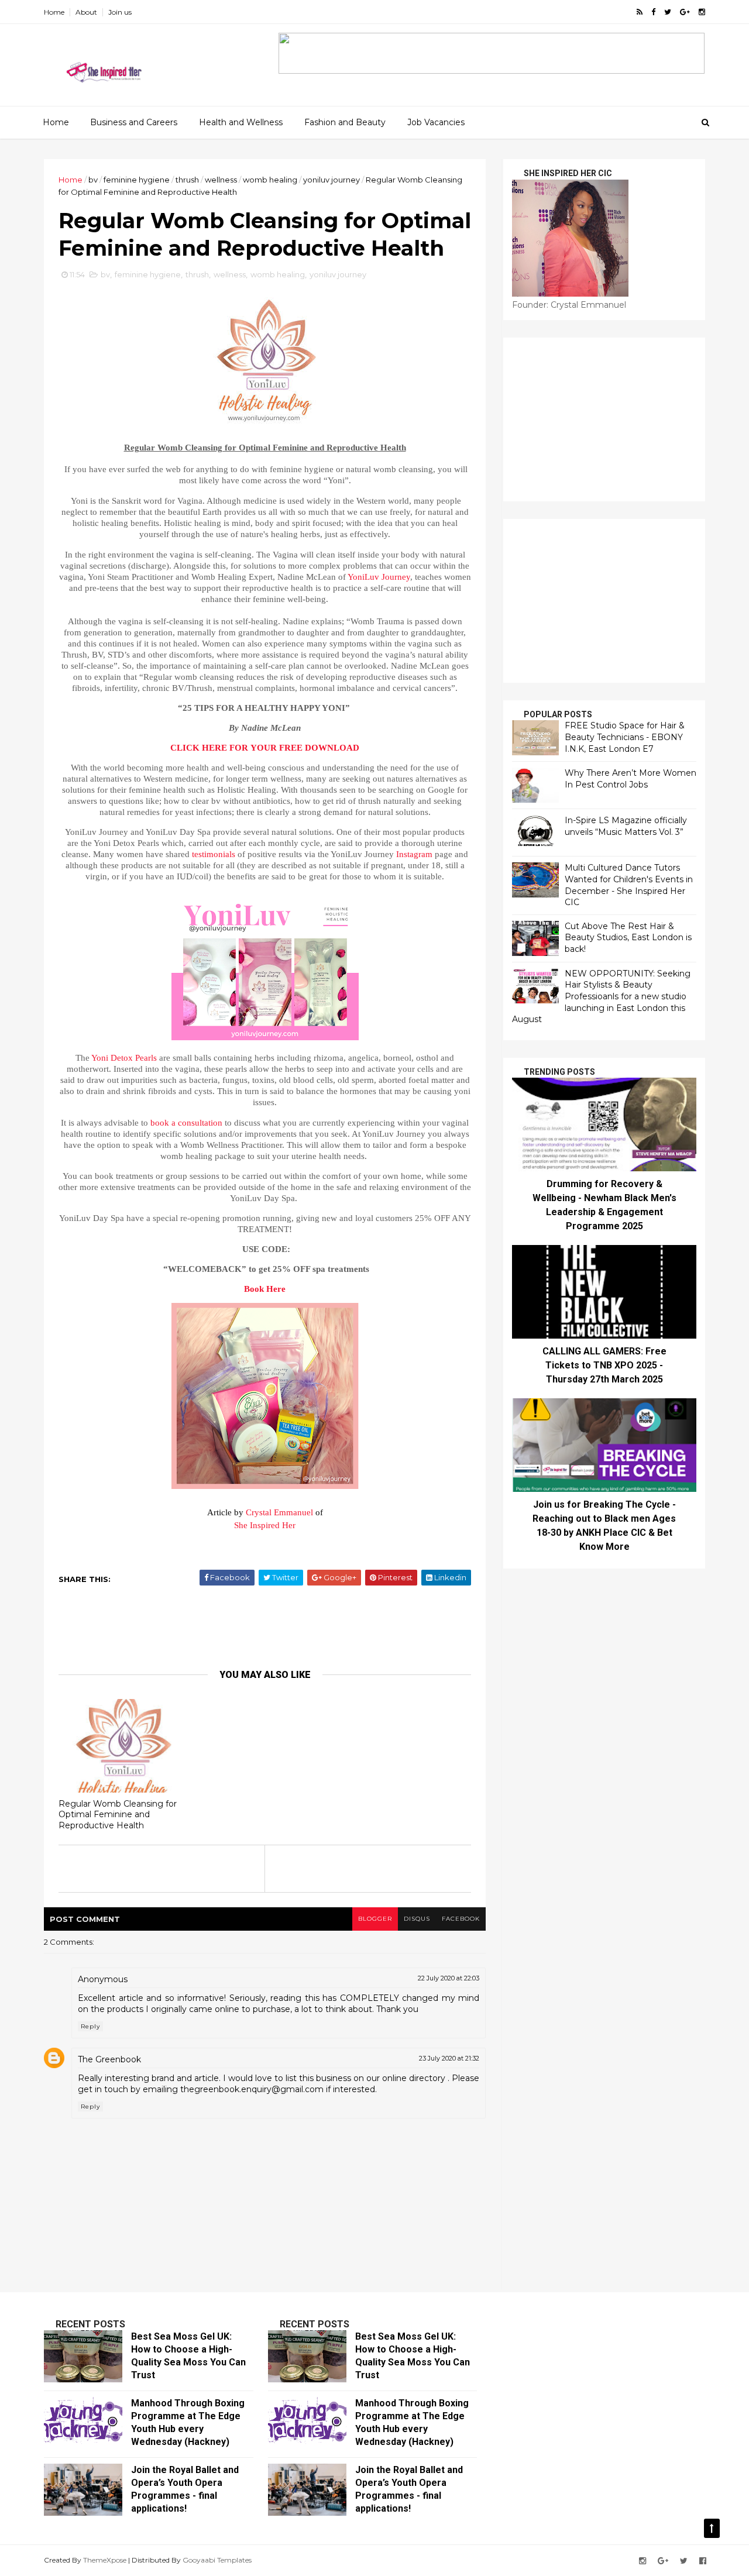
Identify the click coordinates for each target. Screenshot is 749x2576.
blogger (375, 1919)
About (86, 12)
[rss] (640, 12)
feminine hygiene (137, 180)
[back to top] (712, 2528)
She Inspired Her (265, 1525)
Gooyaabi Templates (217, 2560)
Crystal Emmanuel (279, 1512)
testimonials (214, 854)
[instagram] (702, 12)
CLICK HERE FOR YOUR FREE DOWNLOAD (265, 748)
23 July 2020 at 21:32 (449, 2058)
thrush (187, 180)
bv (93, 180)
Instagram (414, 854)
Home (54, 12)
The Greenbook (109, 2059)
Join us (120, 12)
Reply (90, 2026)
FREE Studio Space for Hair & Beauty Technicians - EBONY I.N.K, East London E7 (625, 737)
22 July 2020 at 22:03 (449, 1978)
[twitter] (668, 12)
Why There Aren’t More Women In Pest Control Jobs (631, 779)
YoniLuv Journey (379, 577)
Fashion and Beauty (345, 122)
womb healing (270, 180)
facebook (461, 1919)
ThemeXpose (105, 2560)
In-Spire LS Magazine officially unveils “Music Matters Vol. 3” (626, 826)
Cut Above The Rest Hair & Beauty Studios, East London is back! (628, 938)
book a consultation (186, 1123)
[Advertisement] (269, 1626)
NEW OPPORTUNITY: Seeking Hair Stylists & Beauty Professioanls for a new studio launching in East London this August (601, 996)
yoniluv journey (331, 180)
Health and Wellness (241, 122)
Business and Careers (134, 122)
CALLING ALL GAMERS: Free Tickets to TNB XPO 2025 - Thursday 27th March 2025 (604, 1365)
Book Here (265, 1289)
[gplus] (685, 12)
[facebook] (653, 12)
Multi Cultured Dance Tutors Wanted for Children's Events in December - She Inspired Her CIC (629, 885)
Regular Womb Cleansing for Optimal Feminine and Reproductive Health (118, 1815)
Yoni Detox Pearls (124, 1058)
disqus (417, 1919)
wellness (221, 180)
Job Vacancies (436, 122)
